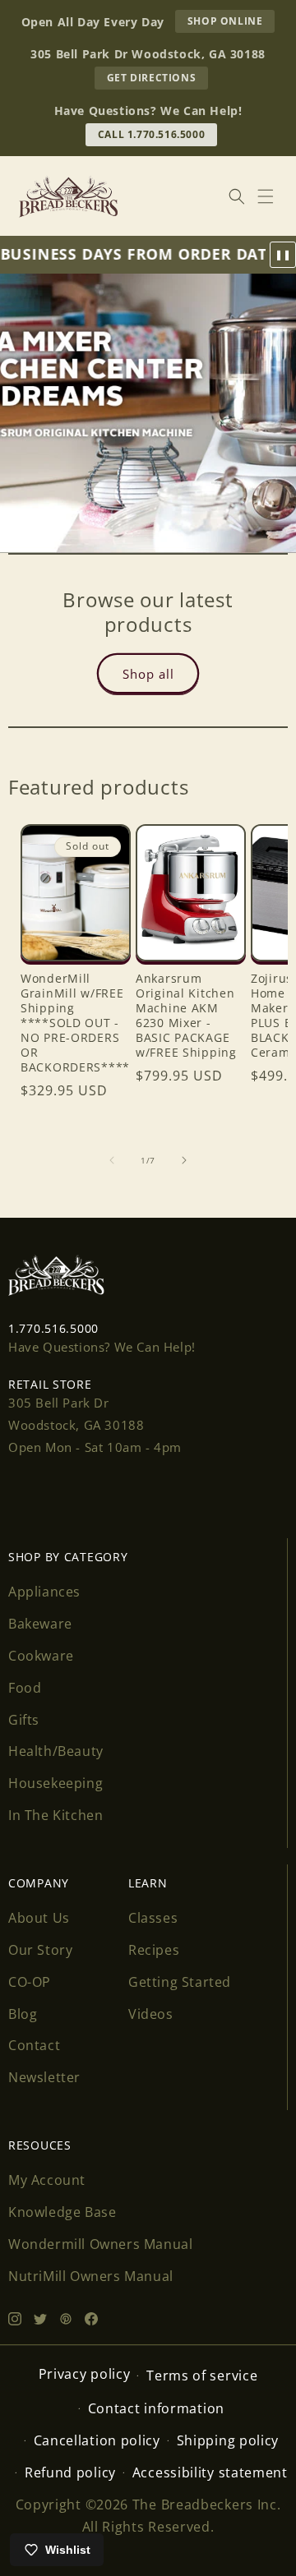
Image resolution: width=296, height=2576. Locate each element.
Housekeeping (55, 1783)
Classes (153, 1918)
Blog (23, 2014)
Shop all (148, 673)
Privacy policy (85, 2374)
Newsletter (44, 2077)
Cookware (41, 1656)
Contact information (156, 2408)
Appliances (44, 1592)
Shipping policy (228, 2440)
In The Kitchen (55, 1815)
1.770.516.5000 (53, 1328)
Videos (151, 2014)
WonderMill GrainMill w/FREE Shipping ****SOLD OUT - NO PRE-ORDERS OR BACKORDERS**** (75, 1023)
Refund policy (70, 2472)
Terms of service (202, 2376)
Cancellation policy (97, 2440)
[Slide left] (112, 1160)
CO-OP (30, 1982)
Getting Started (180, 1982)
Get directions (157, 80)
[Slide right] (184, 1160)
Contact (34, 2045)
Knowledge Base (62, 2212)
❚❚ (283, 255)
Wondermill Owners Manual (100, 2244)
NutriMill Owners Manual (91, 2276)
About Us (39, 1918)
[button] (266, 196)
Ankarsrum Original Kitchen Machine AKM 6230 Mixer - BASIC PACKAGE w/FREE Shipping (186, 1016)
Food (25, 1688)
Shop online (231, 23)
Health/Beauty (56, 1751)
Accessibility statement (210, 2472)
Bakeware (40, 1624)
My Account (47, 2180)
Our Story (40, 1950)
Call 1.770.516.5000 (151, 134)
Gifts (24, 1720)
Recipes (154, 1950)
